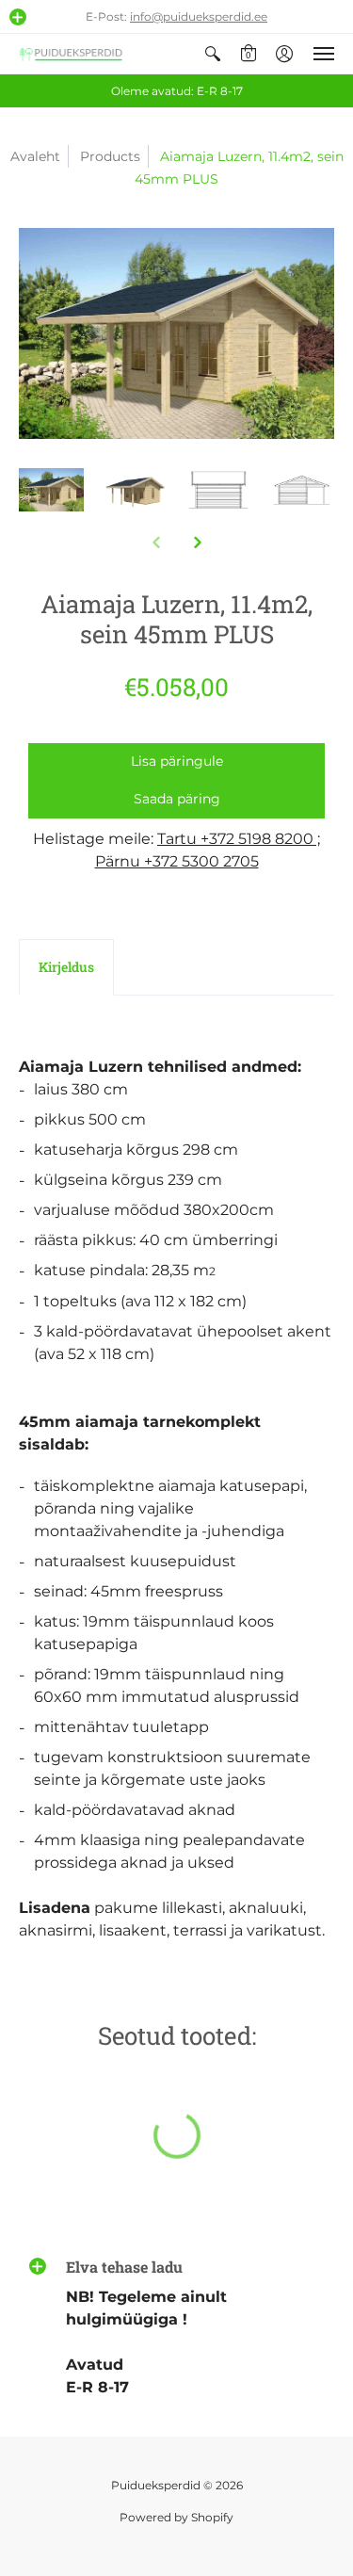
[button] (18, 17)
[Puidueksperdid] (71, 54)
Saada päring (177, 799)
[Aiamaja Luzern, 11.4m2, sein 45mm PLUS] (51, 490)
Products (110, 156)
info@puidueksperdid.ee (199, 16)
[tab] (66, 967)
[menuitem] (213, 54)
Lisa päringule (177, 761)
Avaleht (35, 156)
